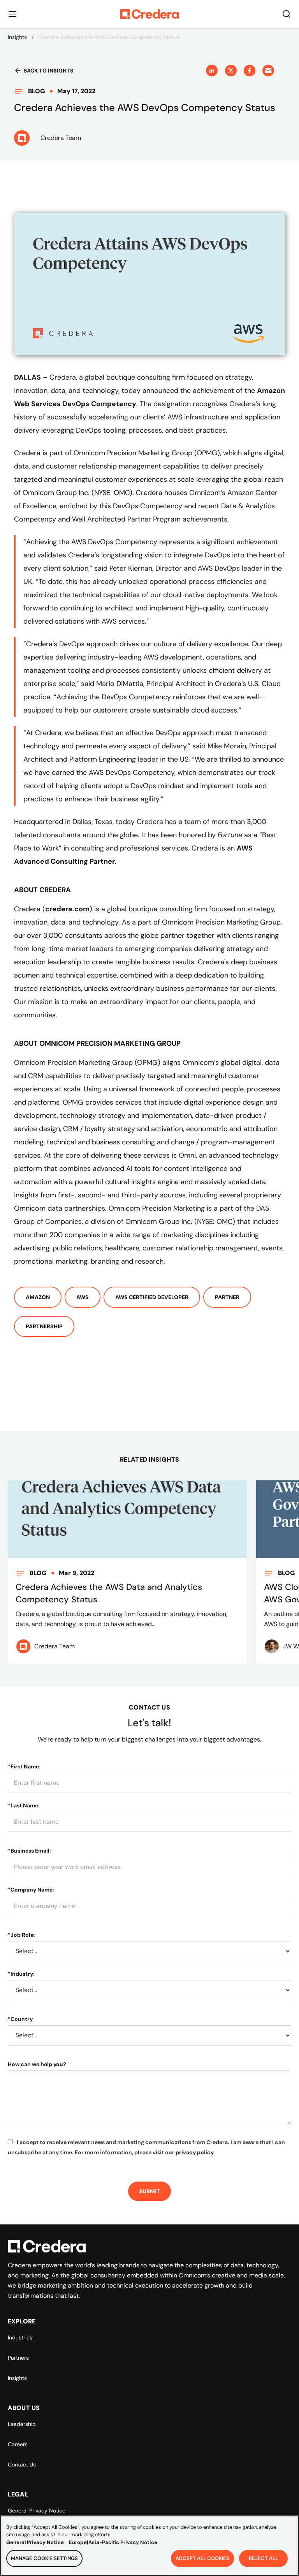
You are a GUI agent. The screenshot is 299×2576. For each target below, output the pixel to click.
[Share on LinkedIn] (212, 71)
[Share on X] (231, 71)
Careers (18, 2444)
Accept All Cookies (202, 2558)
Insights (17, 37)
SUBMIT (149, 2191)
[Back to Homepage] (149, 14)
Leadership (22, 2424)
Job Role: (21, 1935)
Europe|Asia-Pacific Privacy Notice (113, 2542)
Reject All (263, 2558)
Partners (18, 2358)
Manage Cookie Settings (44, 2558)
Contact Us (22, 2465)
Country (20, 2019)
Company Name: (31, 1890)
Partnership (44, 1326)
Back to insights (48, 71)
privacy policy (194, 2152)
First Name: (24, 1766)
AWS (83, 1297)
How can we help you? (37, 2064)
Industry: (21, 1974)
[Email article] (268, 71)
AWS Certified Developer (152, 1297)
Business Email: (29, 1851)
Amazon (38, 1297)
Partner (227, 1297)
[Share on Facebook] (250, 71)
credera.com (67, 909)
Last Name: (24, 1805)
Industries (20, 2337)
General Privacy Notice (37, 2511)
